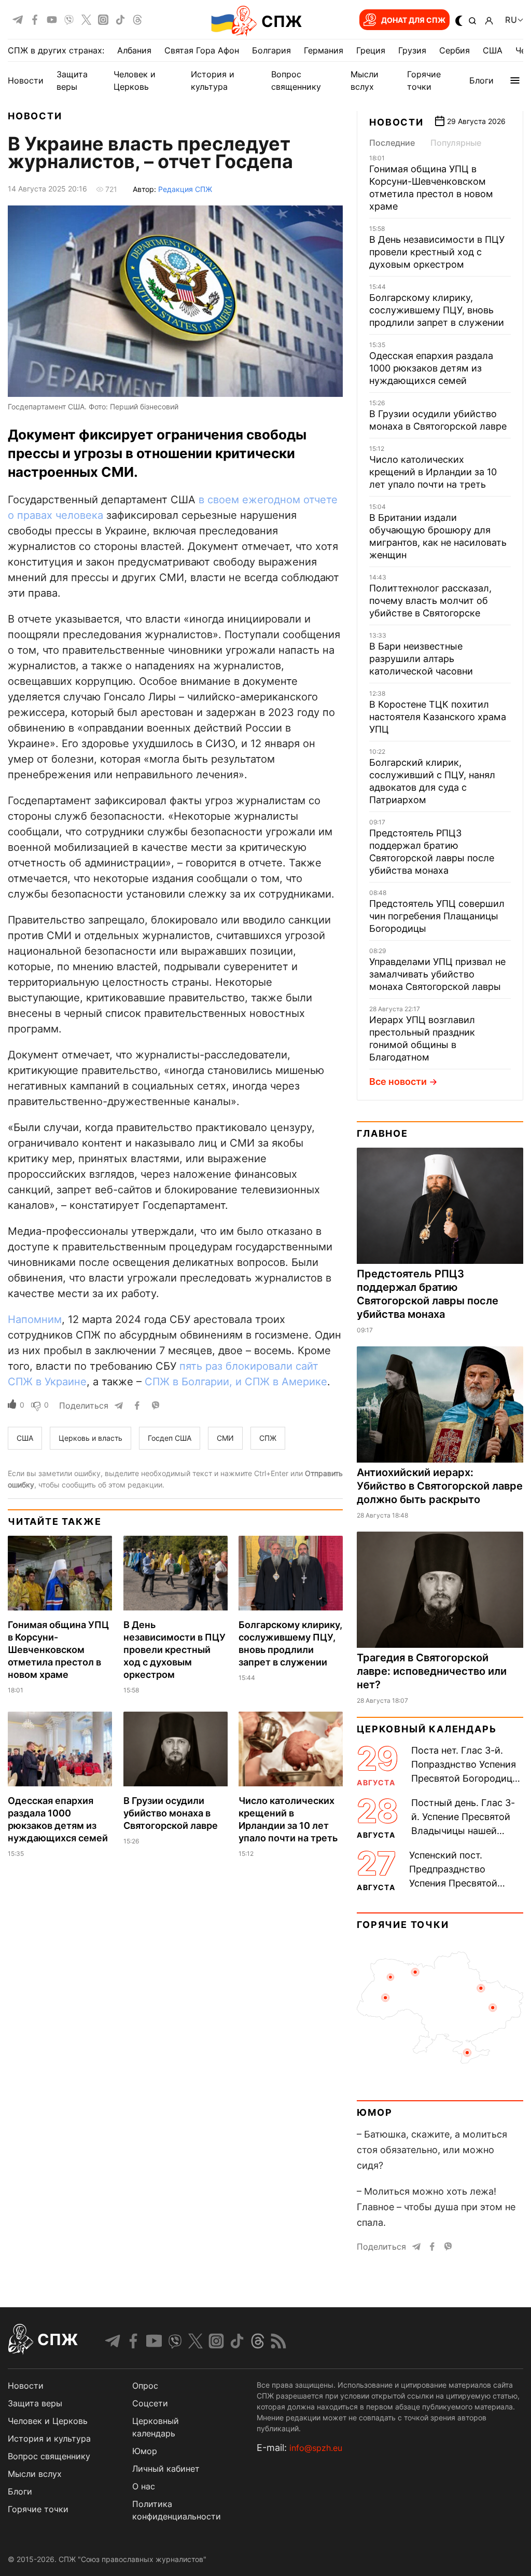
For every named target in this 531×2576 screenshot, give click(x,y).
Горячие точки (403, 1925)
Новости (26, 80)
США (493, 50)
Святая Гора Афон (202, 50)
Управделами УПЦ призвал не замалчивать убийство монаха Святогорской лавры (437, 974)
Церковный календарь (427, 1729)
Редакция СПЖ (185, 189)
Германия (324, 50)
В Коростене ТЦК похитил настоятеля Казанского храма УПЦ (438, 717)
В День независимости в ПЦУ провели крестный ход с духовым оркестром (174, 1650)
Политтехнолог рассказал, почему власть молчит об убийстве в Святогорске (430, 601)
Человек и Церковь (48, 2421)
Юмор (374, 2112)
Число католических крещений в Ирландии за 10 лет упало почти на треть (433, 472)
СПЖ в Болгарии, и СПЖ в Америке (236, 1382)
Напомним (35, 1319)
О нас (144, 2486)
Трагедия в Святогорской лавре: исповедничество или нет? (432, 1671)
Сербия (455, 50)
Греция (371, 50)
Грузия (412, 50)
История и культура (49, 2439)
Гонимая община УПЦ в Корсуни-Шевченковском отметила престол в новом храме (58, 1650)
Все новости (398, 1082)
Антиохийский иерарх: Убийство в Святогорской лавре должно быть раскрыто (440, 1486)
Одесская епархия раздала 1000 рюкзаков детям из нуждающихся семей (431, 368)
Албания (134, 50)
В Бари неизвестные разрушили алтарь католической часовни (421, 659)
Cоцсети (150, 2403)
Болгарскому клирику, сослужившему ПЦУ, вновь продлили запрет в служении (437, 310)
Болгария (271, 50)
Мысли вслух (35, 2474)
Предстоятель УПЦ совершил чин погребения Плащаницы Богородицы (437, 916)
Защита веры (35, 2403)
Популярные (456, 143)
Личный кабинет (166, 2469)
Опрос (145, 2386)
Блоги (481, 80)
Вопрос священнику (49, 2456)
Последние (392, 143)
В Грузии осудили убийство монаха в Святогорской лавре (171, 1813)
